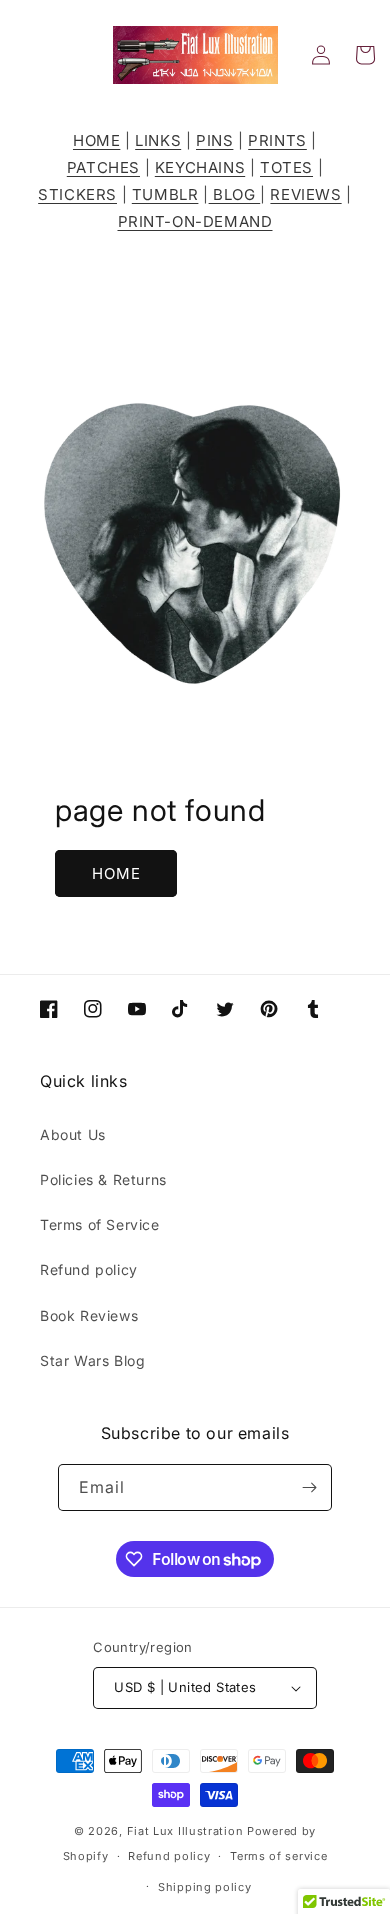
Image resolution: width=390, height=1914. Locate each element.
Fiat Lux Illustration (185, 1831)
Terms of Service (100, 1224)
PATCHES (103, 167)
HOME (96, 140)
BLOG (235, 194)
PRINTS (277, 140)
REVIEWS (305, 194)
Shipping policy (205, 1887)
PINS (214, 140)
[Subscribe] (309, 1487)
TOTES (286, 167)
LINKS (158, 140)
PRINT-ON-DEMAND (195, 221)
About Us (73, 1134)
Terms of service (278, 1856)
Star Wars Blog (92, 1360)
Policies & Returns (103, 1179)
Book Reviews (89, 1315)
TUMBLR (165, 194)
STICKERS (77, 194)
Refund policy (89, 1269)
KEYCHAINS (200, 167)
